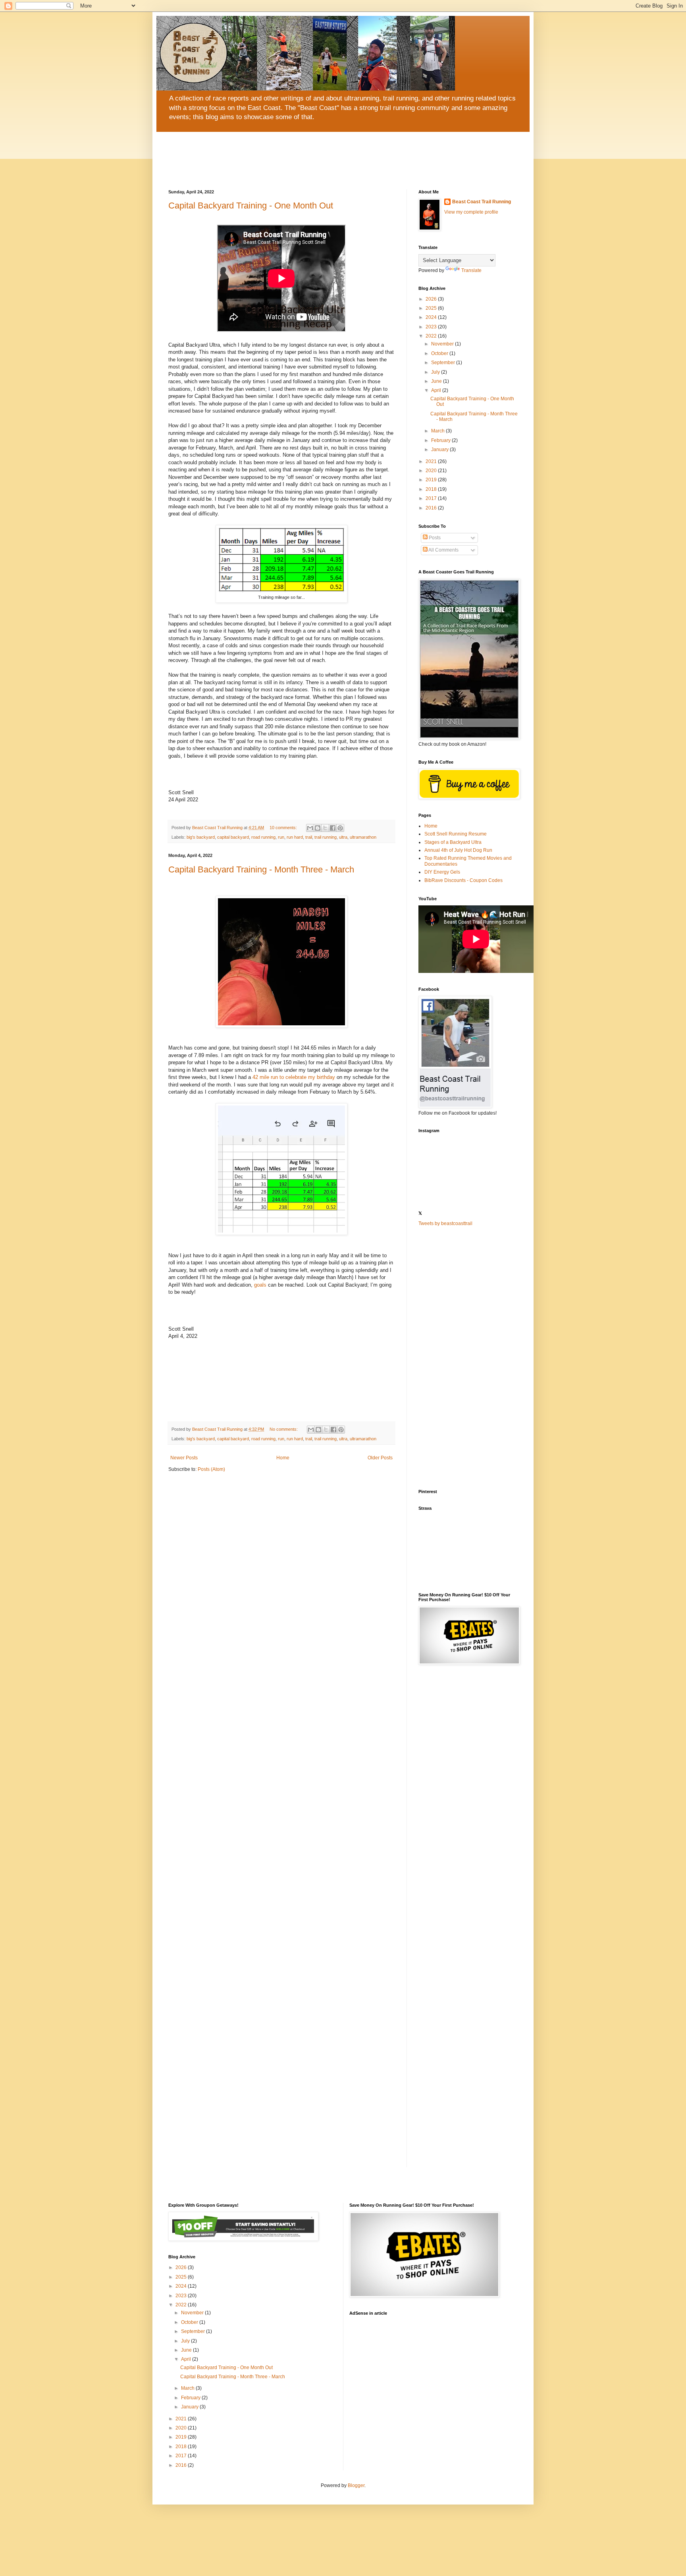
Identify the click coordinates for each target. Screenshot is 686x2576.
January (440, 450)
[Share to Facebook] (333, 828)
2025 (432, 308)
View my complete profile (471, 212)
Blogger (356, 2485)
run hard (295, 837)
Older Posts (380, 1458)
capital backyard (233, 837)
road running (263, 837)
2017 (432, 498)
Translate (471, 270)
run (281, 837)
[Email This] (310, 828)
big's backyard (201, 837)
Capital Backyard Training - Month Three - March (261, 869)
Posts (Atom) (211, 1469)
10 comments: (284, 828)
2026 (432, 299)
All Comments (443, 550)
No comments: (284, 1429)
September (444, 363)
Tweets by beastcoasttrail (445, 1223)
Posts (434, 538)
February (441, 440)
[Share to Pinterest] (340, 828)
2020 (432, 471)
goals (260, 1285)
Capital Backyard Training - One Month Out (251, 206)
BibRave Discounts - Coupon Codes (463, 880)
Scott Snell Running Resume (456, 834)
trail (309, 837)
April (437, 390)
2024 (432, 317)
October (440, 353)
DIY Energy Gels (442, 872)
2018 (432, 489)
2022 (432, 336)
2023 (432, 327)
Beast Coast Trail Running (482, 202)
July (436, 372)
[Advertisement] (468, 1358)
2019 (432, 480)
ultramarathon (363, 837)
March (438, 431)
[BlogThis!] (318, 828)
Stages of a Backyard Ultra (453, 842)
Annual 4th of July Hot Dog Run (458, 850)
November (443, 344)
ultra (343, 837)
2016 (432, 508)
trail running (326, 837)
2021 (432, 461)
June (437, 381)
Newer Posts (184, 1458)
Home (283, 1458)
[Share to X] (325, 828)
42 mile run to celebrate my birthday (294, 1077)
